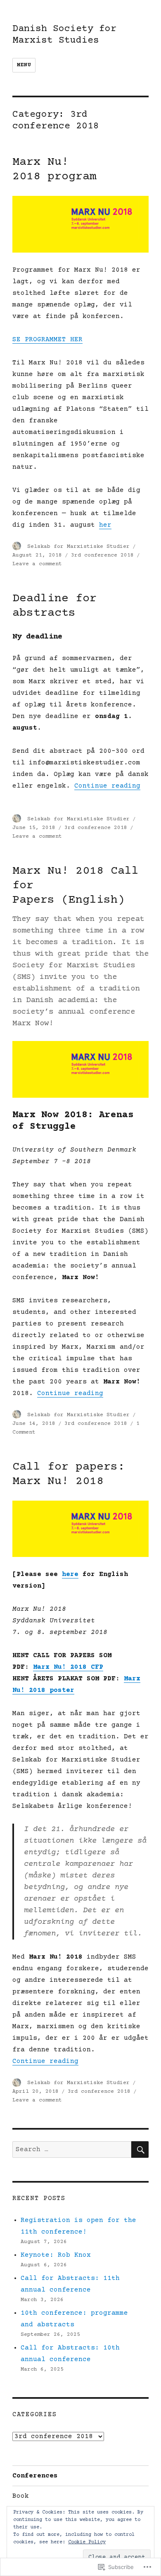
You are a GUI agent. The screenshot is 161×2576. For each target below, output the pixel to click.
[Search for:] (72, 2149)
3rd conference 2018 (102, 555)
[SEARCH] (140, 2149)
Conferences (35, 2476)
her (105, 525)
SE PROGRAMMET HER (47, 340)
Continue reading (107, 786)
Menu (24, 65)
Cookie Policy (87, 2542)
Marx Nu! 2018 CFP (68, 1667)
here (70, 1574)
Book (21, 2496)
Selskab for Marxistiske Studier (78, 547)
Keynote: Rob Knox (56, 2255)
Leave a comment (37, 564)
